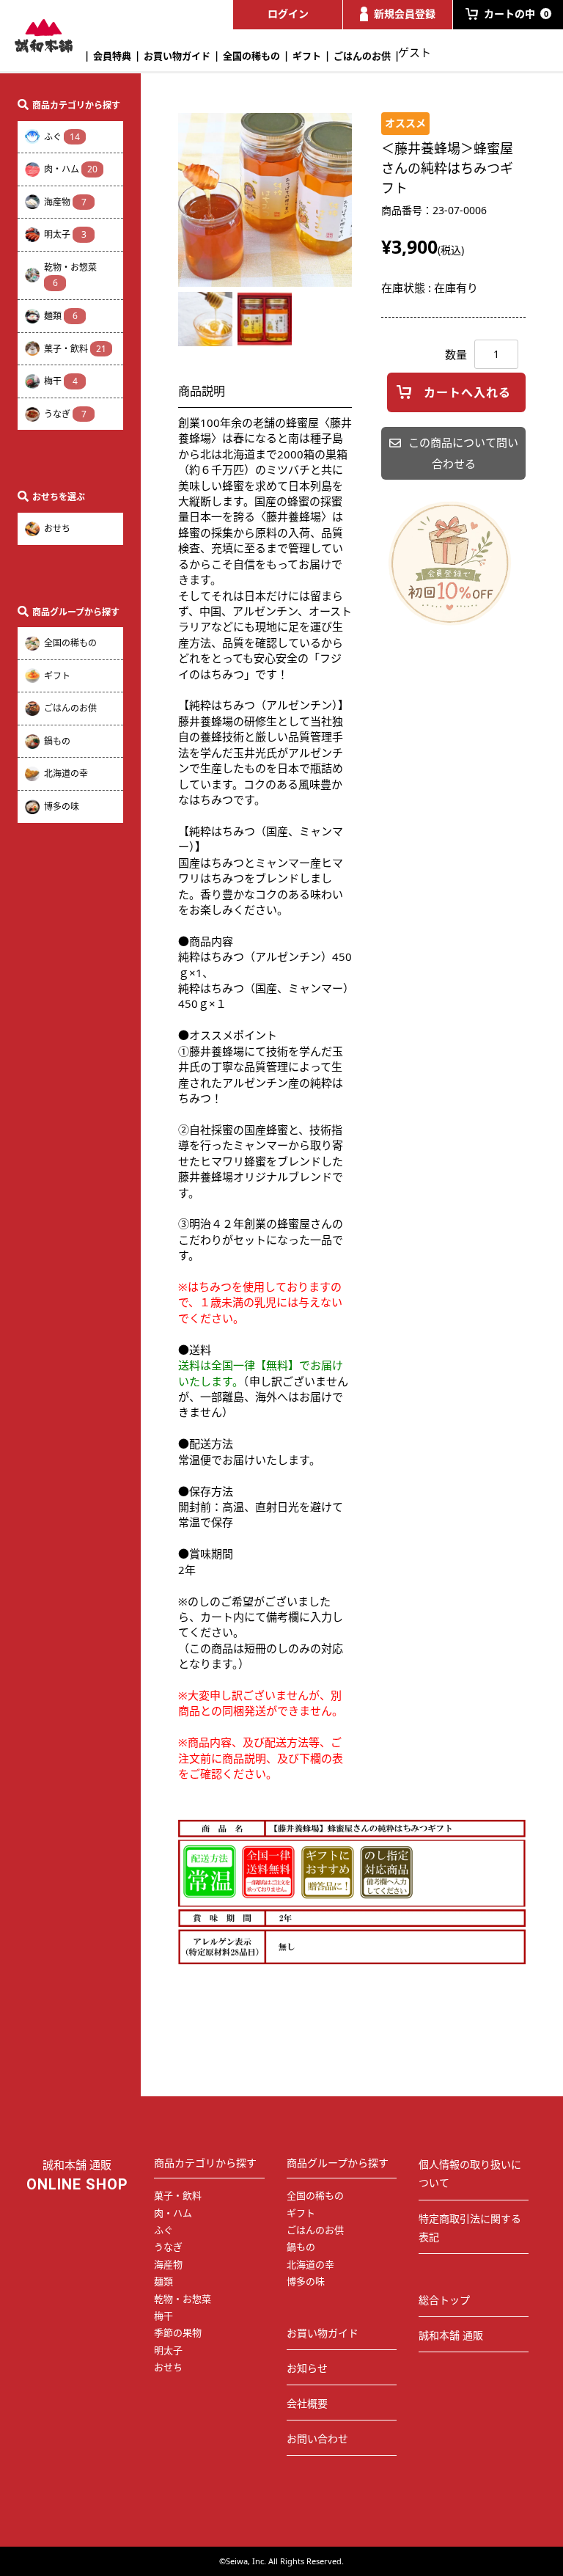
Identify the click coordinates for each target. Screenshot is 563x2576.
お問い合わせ (317, 2438)
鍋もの (57, 741)
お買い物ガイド (177, 56)
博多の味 (62, 806)
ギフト (307, 56)
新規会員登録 (405, 14)
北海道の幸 (66, 773)
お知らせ (307, 2368)
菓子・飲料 (75, 349)
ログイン (288, 14)
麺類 (61, 316)
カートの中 (516, 14)
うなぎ (65, 414)
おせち (57, 528)
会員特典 (112, 56)
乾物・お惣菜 (70, 275)
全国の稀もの (251, 56)
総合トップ (444, 2300)
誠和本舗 (44, 36)
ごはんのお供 (362, 56)
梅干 (61, 381)
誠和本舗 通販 (451, 2335)
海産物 (65, 202)
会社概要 (307, 2403)
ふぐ (62, 137)
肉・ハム (71, 169)
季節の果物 (178, 2332)
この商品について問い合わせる (463, 453)
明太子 (65, 234)
